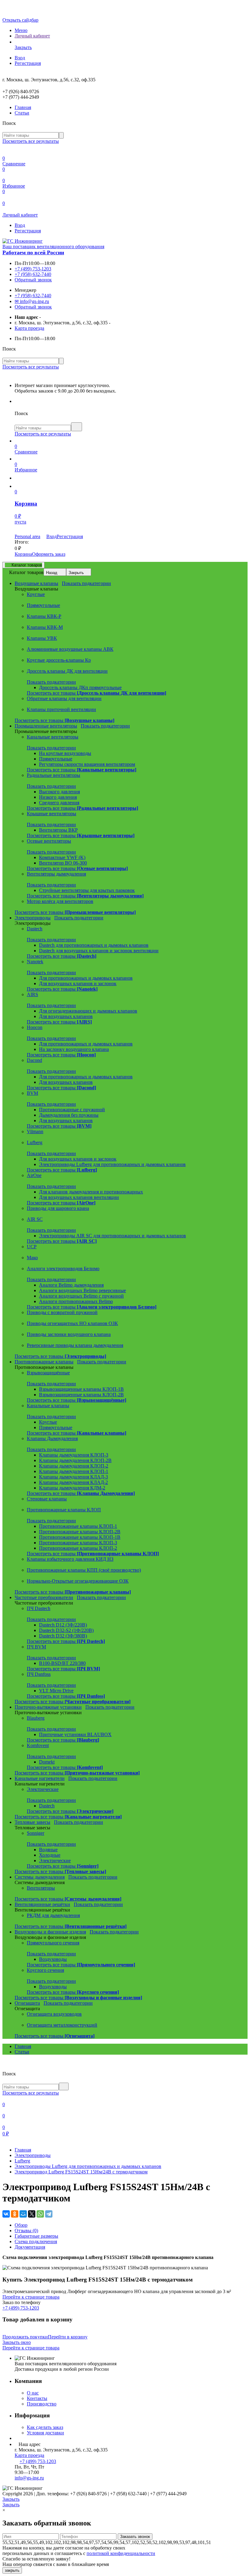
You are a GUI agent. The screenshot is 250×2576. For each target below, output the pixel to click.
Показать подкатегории (86, 583)
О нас (33, 2393)
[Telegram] (49, 2214)
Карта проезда (29, 328)
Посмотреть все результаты (31, 141)
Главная (23, 107)
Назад (52, 573)
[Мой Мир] (23, 2214)
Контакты (37, 2398)
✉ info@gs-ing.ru (32, 301)
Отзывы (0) (26, 2231)
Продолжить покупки (25, 2337)
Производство (42, 2404)
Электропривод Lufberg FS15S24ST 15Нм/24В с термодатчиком (81, 2172)
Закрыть (76, 573)
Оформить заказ (49, 554)
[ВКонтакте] (6, 2214)
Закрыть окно (17, 2342)
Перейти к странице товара (31, 2297)
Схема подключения (36, 2241)
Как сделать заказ (45, 2427)
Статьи (22, 113)
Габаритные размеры (36, 2236)
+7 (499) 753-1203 (33, 269)
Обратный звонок (33, 280)
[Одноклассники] (15, 2214)
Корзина (23, 554)
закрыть (12, 2570)
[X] (32, 2214)
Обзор (21, 2225)
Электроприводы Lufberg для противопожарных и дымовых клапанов (88, 2166)
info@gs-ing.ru (29, 2478)
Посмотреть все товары (96, 693)
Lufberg (22, 2161)
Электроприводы (33, 2155)
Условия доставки (45, 2433)
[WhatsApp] (40, 2214)
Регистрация (28, 63)
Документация (30, 2247)
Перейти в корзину (68, 2337)
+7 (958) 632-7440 (33, 274)
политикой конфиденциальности (121, 2553)
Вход (20, 58)
